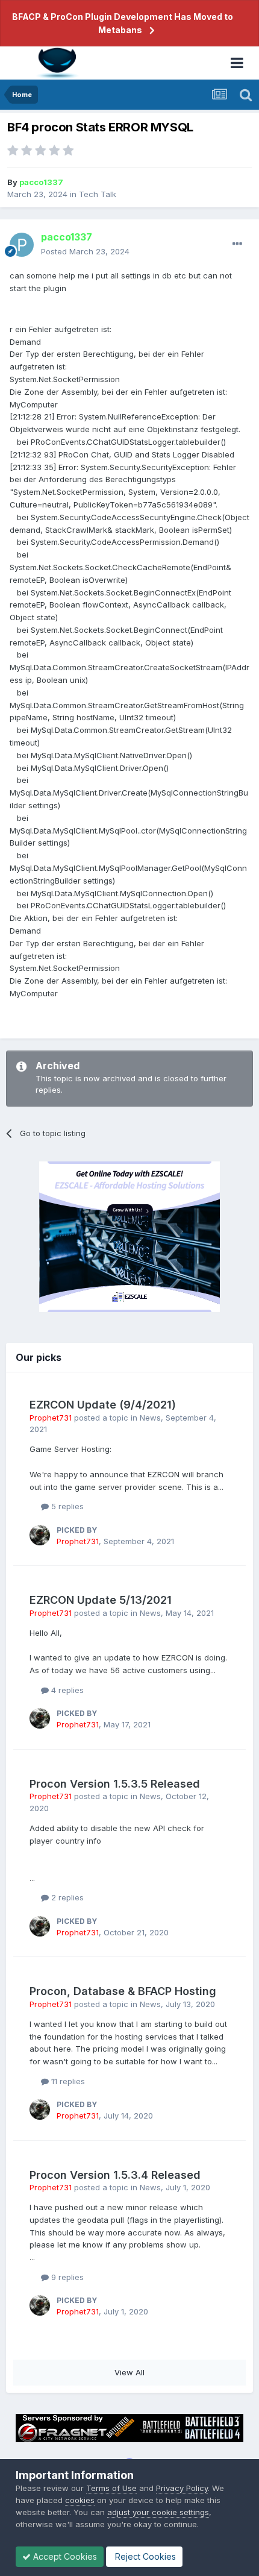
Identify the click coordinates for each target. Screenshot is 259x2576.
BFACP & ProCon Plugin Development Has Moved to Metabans (123, 23)
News (150, 1418)
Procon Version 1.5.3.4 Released (115, 2175)
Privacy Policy (182, 2488)
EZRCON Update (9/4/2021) (103, 1405)
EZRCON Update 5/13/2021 (101, 1600)
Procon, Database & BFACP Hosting (123, 1991)
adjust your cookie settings (158, 2512)
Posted (85, 251)
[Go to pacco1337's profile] (22, 245)
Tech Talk (98, 194)
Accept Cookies (64, 2556)
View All (129, 2372)
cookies (80, 2500)
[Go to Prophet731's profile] (40, 1535)
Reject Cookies (144, 2556)
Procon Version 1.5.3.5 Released (115, 1784)
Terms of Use (111, 2488)
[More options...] (237, 244)
